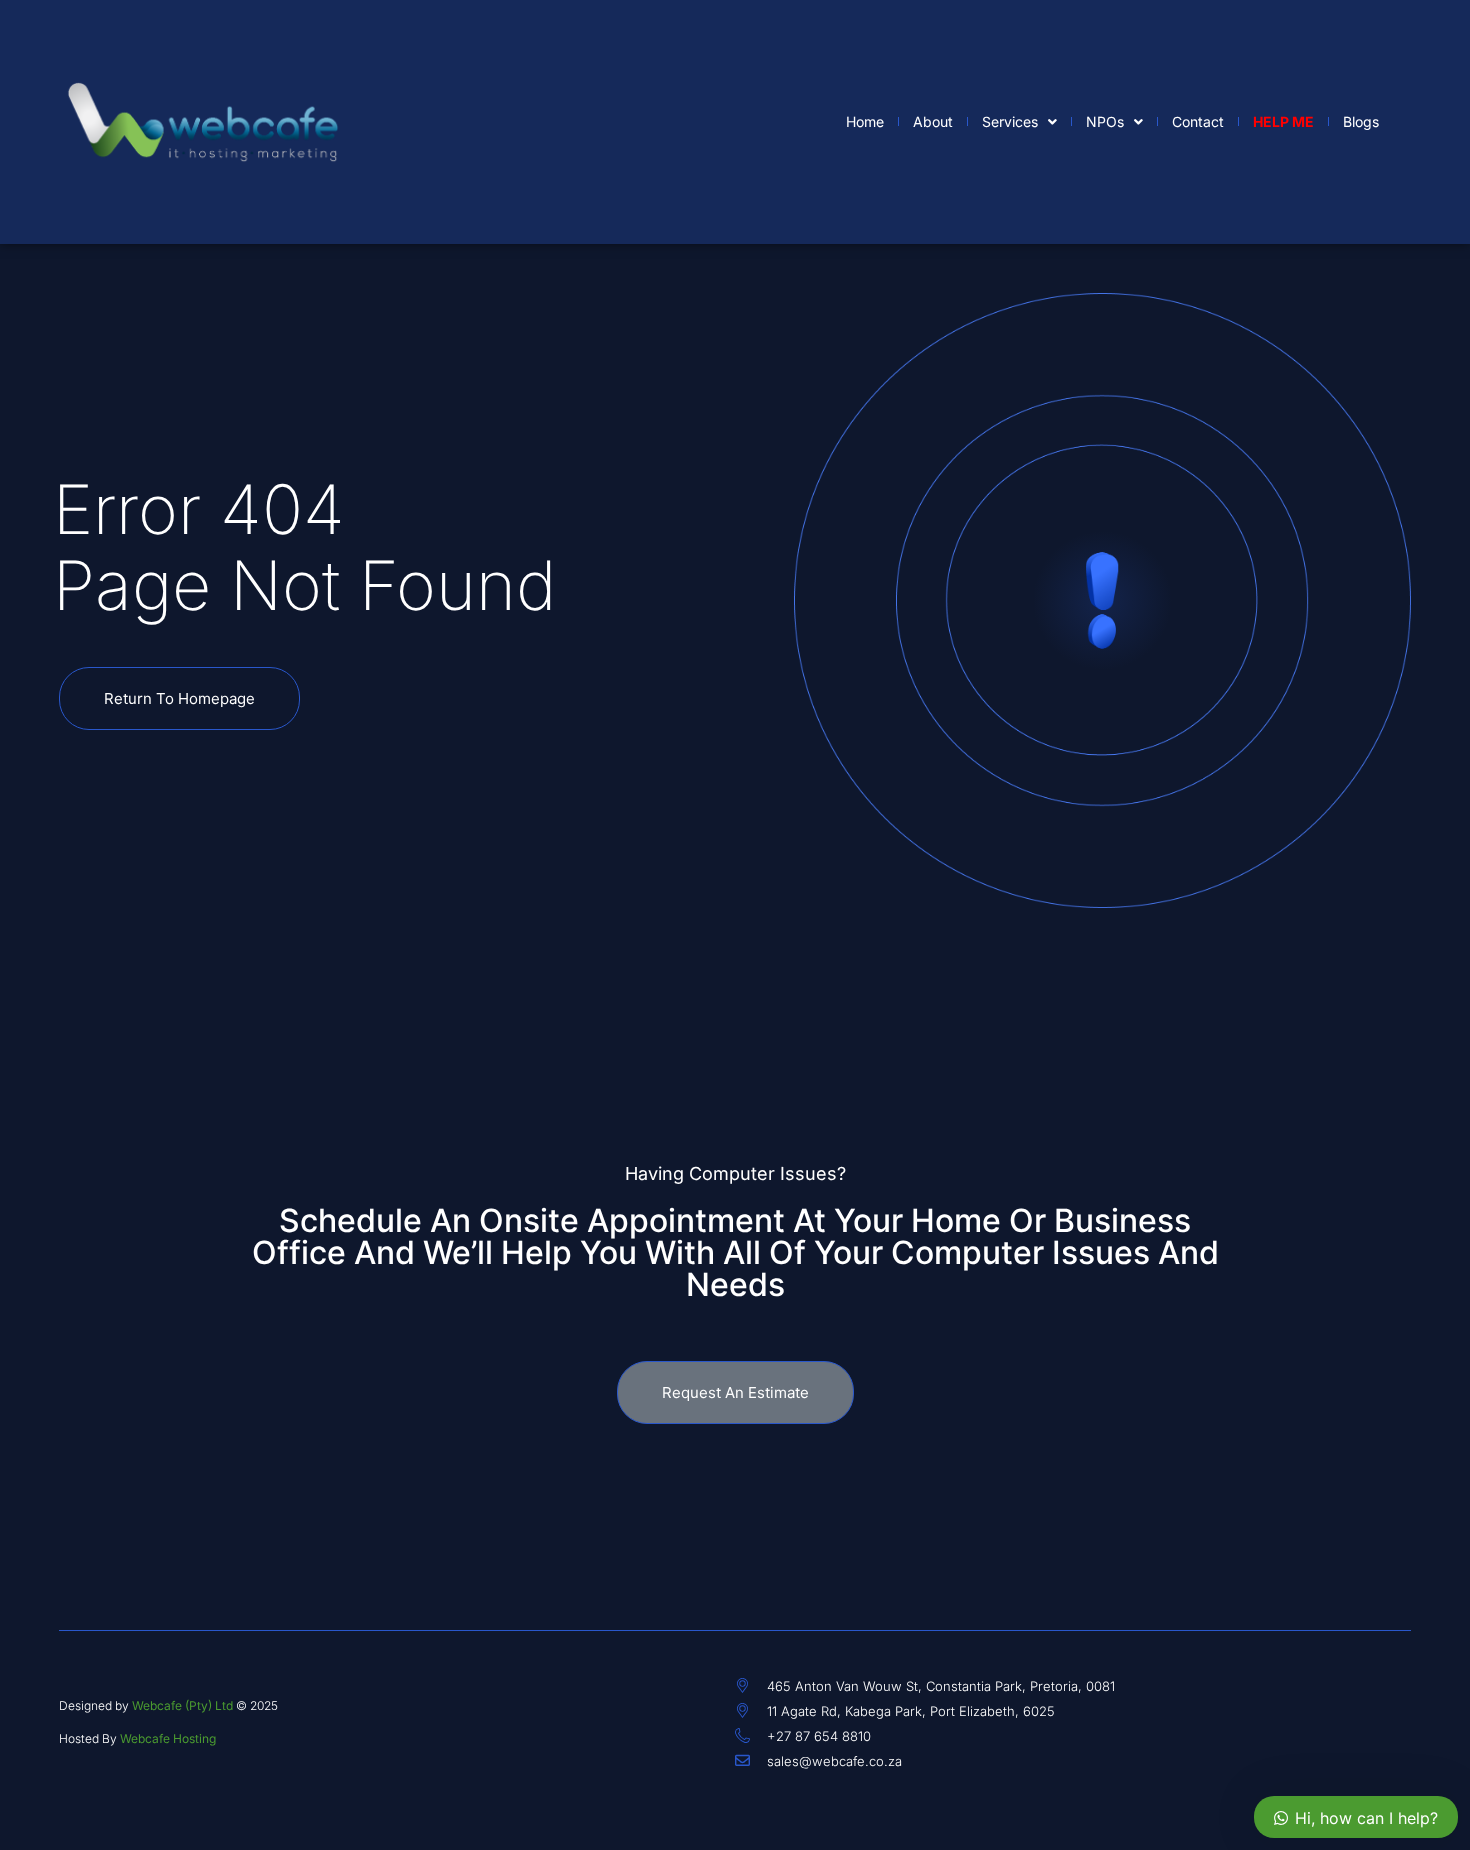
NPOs (1105, 121)
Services (1010, 121)
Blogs (1361, 121)
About (933, 121)
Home (865, 121)
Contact (1198, 121)
